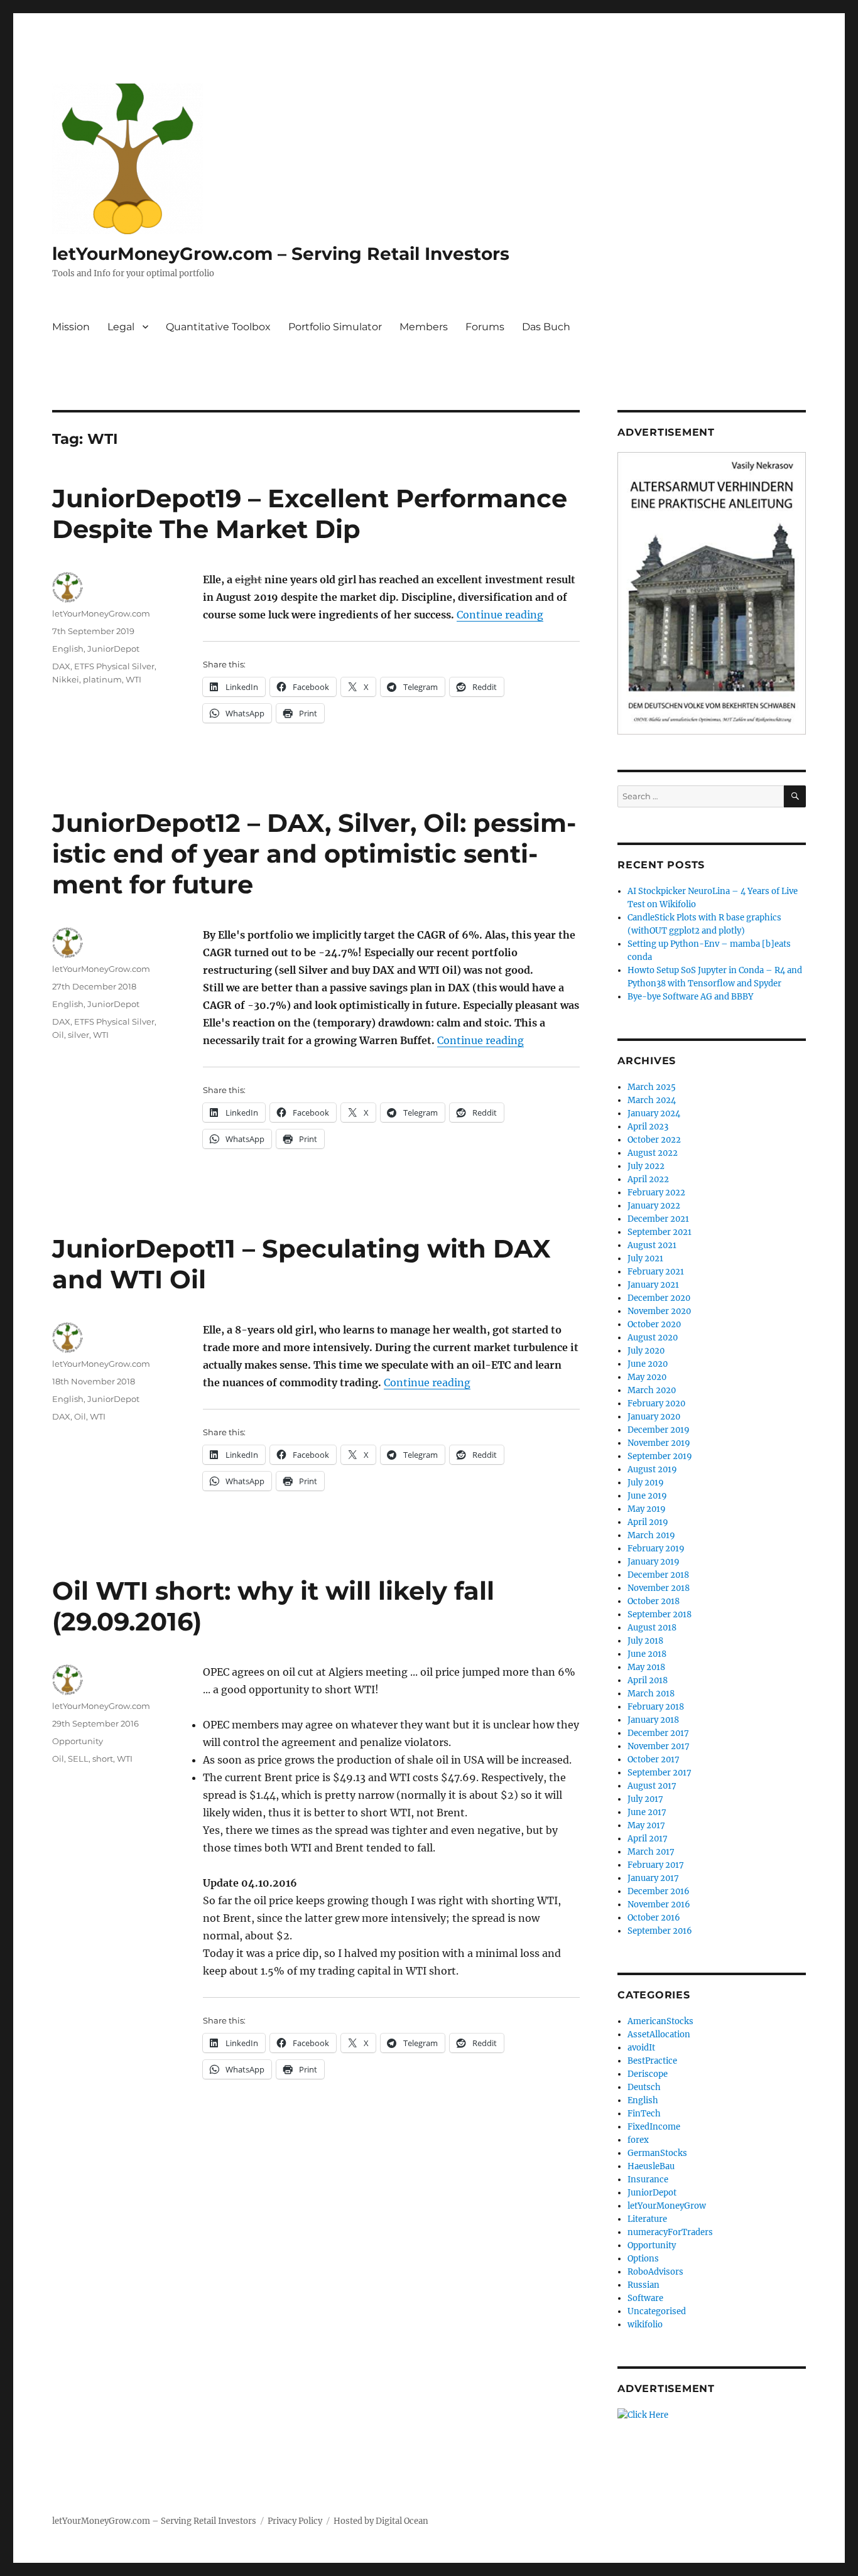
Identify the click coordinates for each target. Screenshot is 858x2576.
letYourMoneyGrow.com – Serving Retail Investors (281, 254)
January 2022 (654, 1206)
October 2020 (654, 1324)
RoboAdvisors (655, 2272)
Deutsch (644, 2087)
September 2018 (660, 1614)
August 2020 (653, 1338)
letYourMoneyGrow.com (101, 613)
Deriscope (648, 2074)
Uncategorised (657, 2311)
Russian (643, 2285)
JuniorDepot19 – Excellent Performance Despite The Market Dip (310, 514)
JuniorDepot (113, 649)
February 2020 (656, 1404)
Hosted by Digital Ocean (381, 2521)
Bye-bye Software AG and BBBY (690, 997)
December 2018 (658, 1575)
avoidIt (641, 2048)
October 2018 (654, 1601)
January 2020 (654, 1417)
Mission (71, 327)
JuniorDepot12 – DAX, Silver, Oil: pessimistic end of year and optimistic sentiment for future (314, 854)
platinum (102, 679)
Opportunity (78, 1741)
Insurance (648, 2180)
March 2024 (652, 1100)
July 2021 (645, 1258)
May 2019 (647, 1509)
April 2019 (648, 1522)
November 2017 (659, 1746)
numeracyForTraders (670, 2232)
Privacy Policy (295, 2521)
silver (79, 1035)
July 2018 (645, 1641)
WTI (133, 679)
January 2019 (654, 1562)
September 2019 (660, 1456)
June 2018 (647, 1654)
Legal (121, 327)
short (103, 1759)
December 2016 (659, 1891)
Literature (647, 2219)
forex (638, 2140)
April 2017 (648, 1839)
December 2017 (658, 1733)
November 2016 (659, 1905)
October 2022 (654, 1140)
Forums (485, 327)
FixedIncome (654, 2127)
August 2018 (652, 1628)
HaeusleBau (651, 2166)
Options (643, 2259)
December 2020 (659, 1298)
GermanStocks (657, 2153)
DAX (61, 666)
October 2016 (654, 1918)
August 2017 (652, 1786)
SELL (78, 1759)
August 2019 (652, 1469)
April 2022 (648, 1179)
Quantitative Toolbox (218, 327)
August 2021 (652, 1245)
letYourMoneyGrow (667, 2206)
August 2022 (653, 1153)
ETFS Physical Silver (114, 666)
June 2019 (647, 1496)
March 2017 (651, 1852)
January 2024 (654, 1113)
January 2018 (653, 1720)
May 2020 (647, 1377)
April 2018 (648, 1680)
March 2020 (652, 1390)
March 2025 (652, 1087)
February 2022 (656, 1193)
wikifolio (645, 2325)
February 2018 (656, 1707)
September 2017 (660, 1773)
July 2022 (646, 1166)
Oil (58, 1035)
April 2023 (648, 1127)
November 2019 (659, 1443)
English (68, 649)
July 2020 (646, 1351)
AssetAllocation (659, 2034)
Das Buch (546, 327)
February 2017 (656, 1865)
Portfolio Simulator (335, 327)
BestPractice (652, 2061)
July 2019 (646, 1483)
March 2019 (651, 1535)
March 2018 (651, 1694)
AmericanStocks (660, 2021)
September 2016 (660, 1931)
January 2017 (653, 1878)
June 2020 (648, 1364)
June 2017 (647, 1812)
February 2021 (656, 1272)
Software (645, 2298)
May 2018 (646, 1667)
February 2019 (656, 1549)
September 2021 (660, 1232)
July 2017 (645, 1799)
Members (424, 327)
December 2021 (658, 1219)
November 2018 (659, 1588)
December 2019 (659, 1430)
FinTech (644, 2114)
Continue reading (500, 615)
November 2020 (659, 1311)
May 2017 (646, 1825)
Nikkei (66, 679)
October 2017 (654, 1760)
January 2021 (653, 1285)
